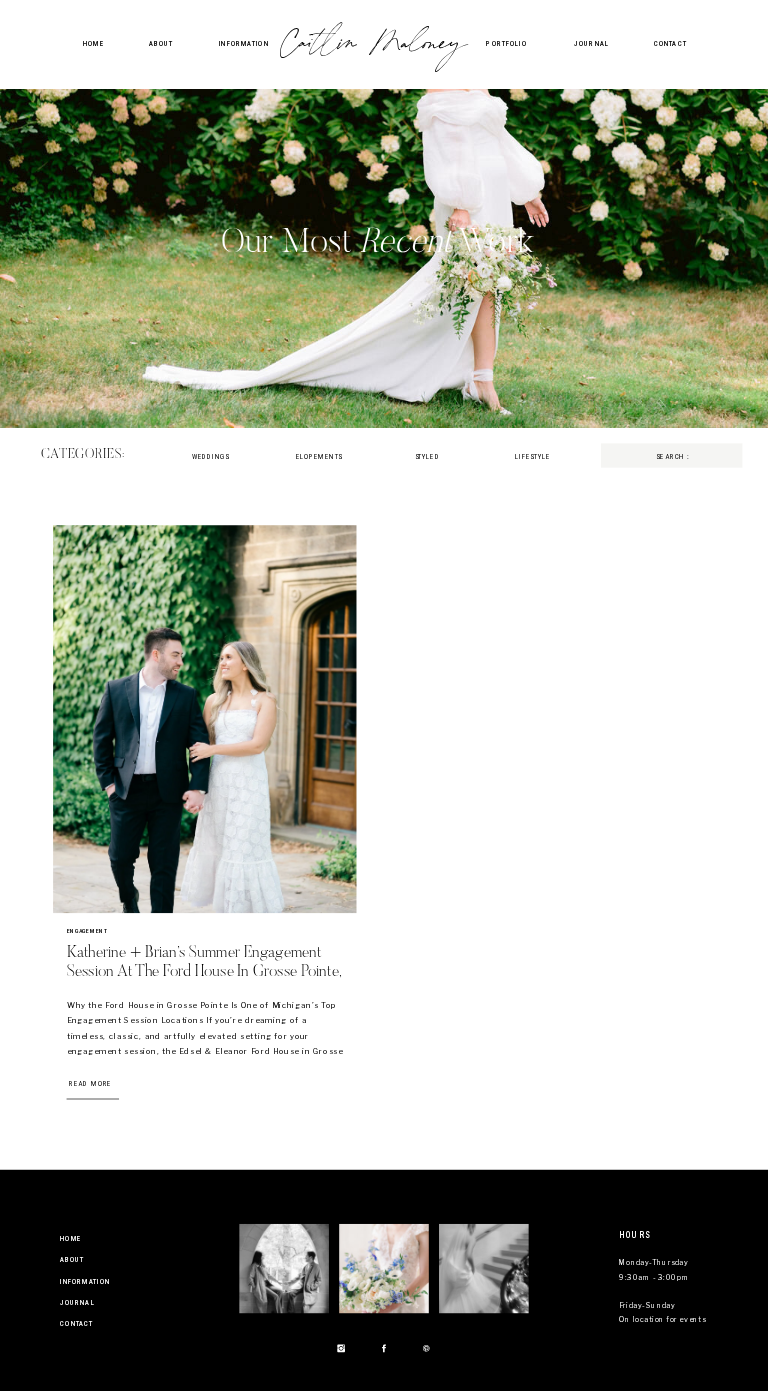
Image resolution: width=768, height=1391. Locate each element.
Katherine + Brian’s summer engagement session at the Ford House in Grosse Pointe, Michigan (204, 972)
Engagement (87, 931)
